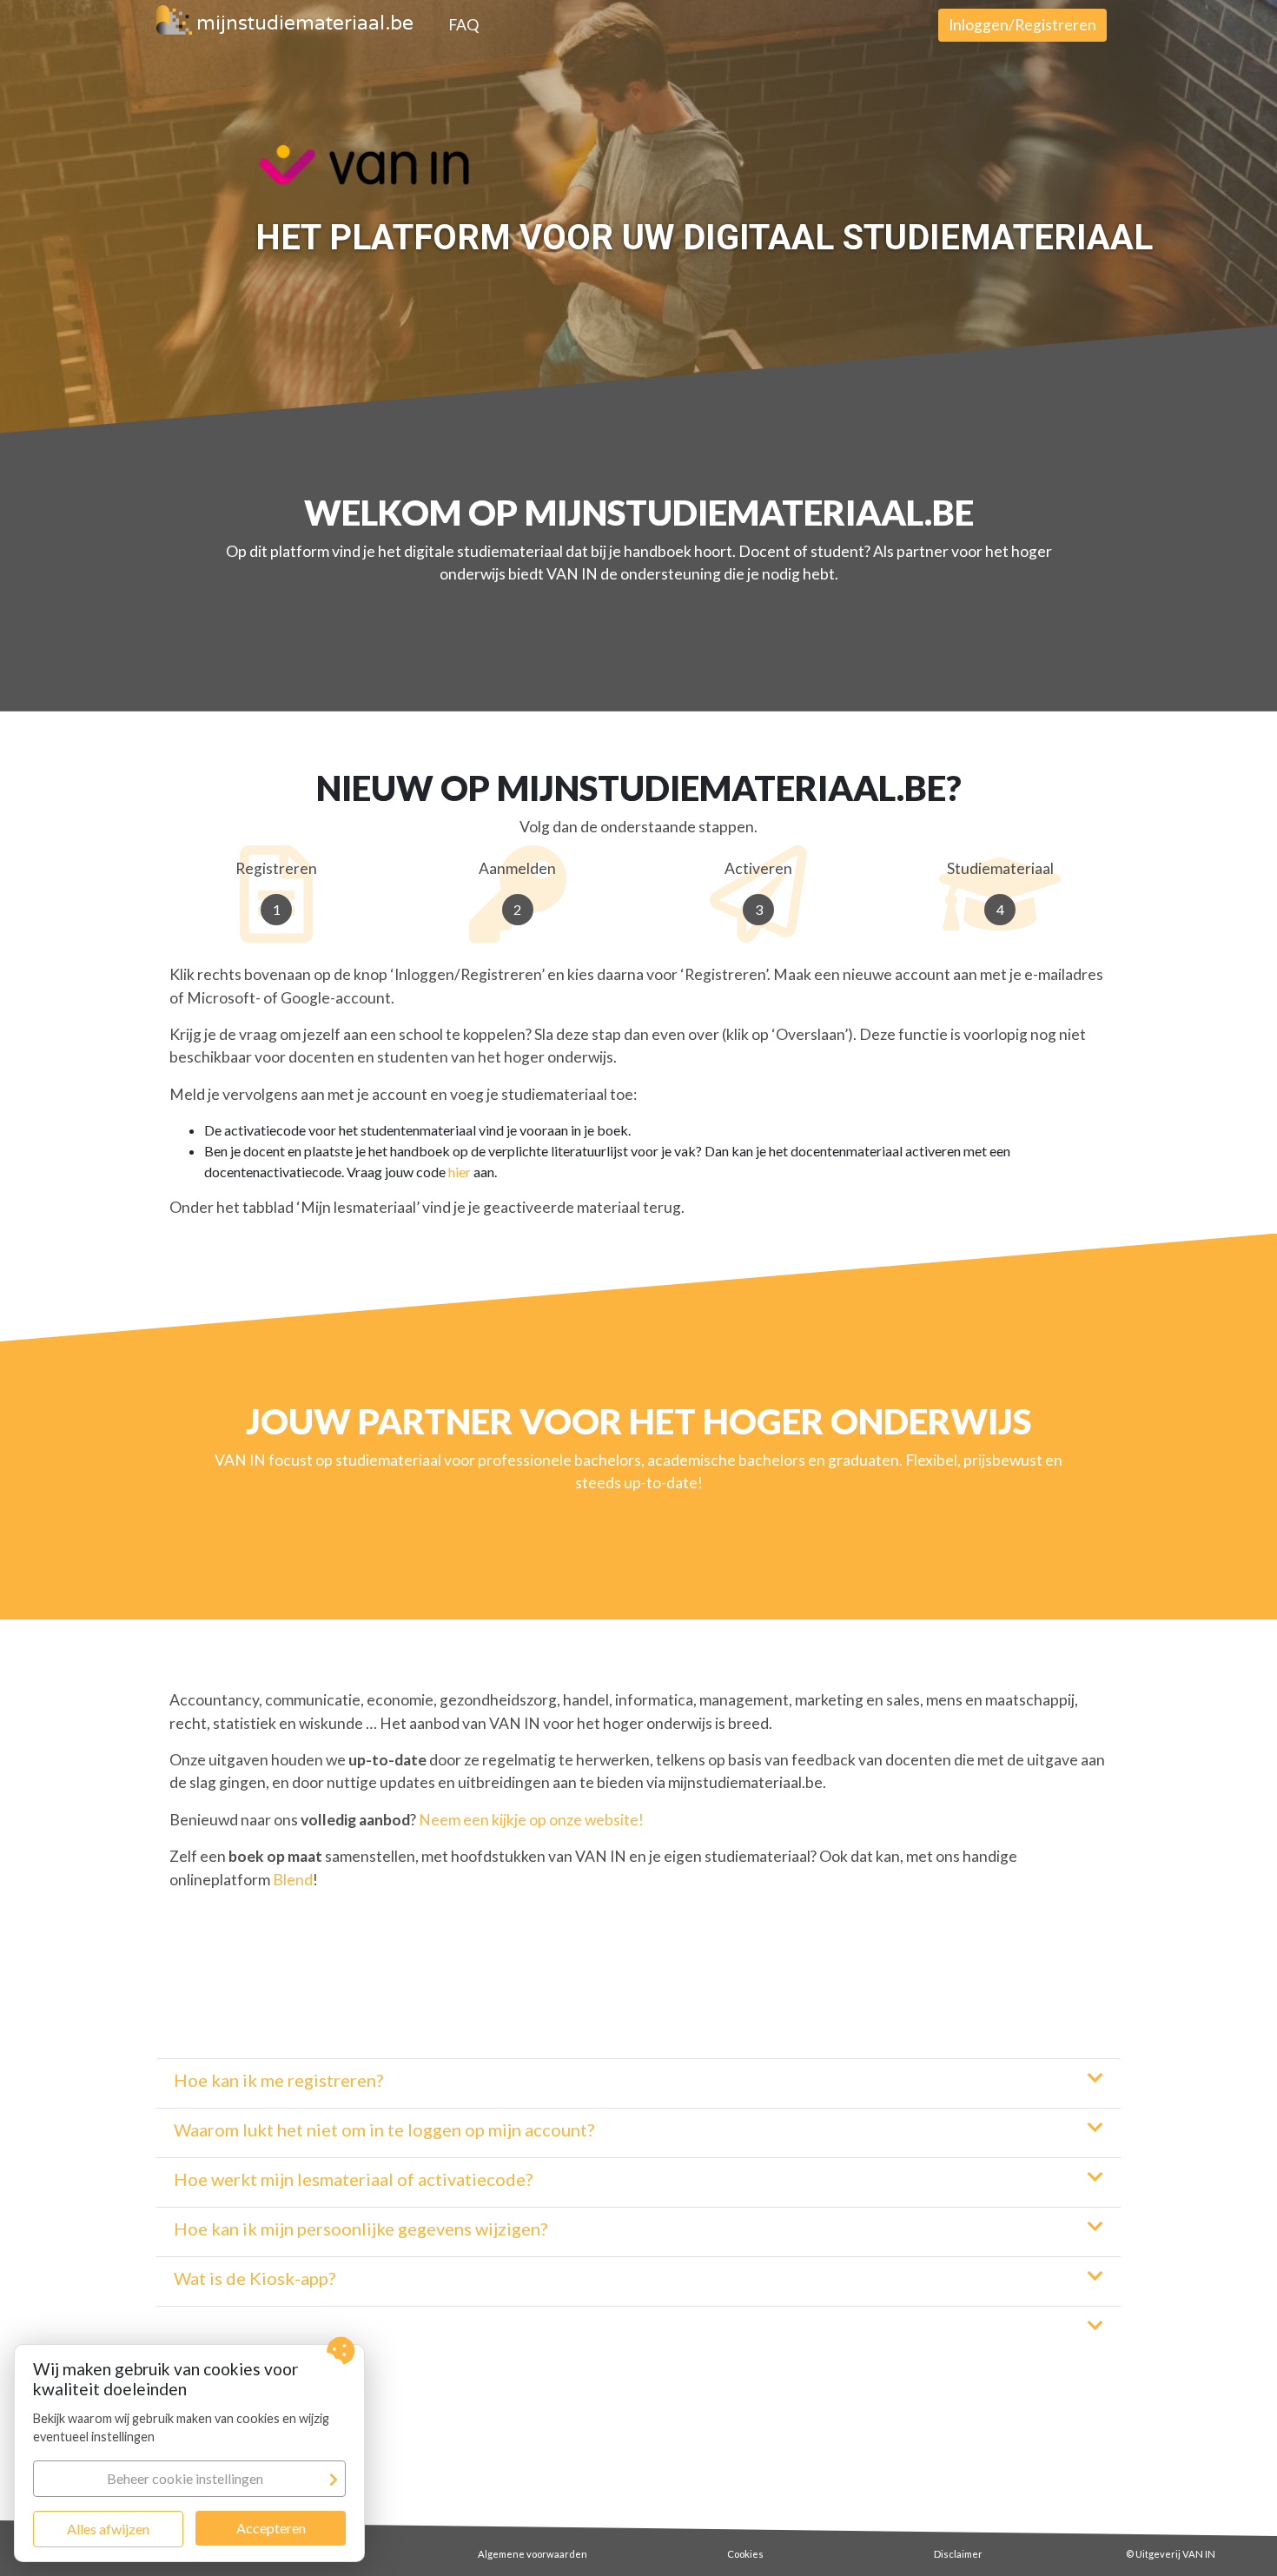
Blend (293, 1880)
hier (460, 1172)
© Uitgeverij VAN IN (1171, 2554)
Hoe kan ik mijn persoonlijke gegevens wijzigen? (361, 2228)
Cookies (745, 2554)
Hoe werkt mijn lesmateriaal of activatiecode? (353, 2179)
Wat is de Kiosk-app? (255, 2278)
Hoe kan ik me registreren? (278, 2080)
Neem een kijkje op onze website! (531, 1820)
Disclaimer (958, 2554)
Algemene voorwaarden (533, 2554)
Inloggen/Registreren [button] (1022, 25)
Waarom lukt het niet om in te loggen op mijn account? (384, 2129)
